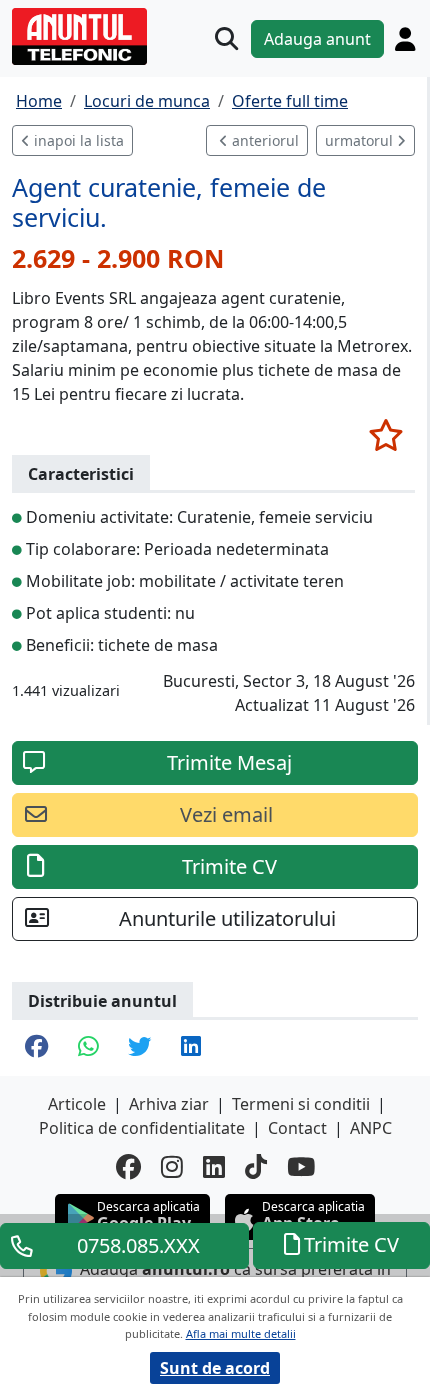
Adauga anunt (317, 39)
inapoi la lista (77, 140)
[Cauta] (226, 38)
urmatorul (361, 140)
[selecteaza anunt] (385, 435)
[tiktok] (256, 1167)
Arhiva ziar (169, 1104)
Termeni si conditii (301, 1104)
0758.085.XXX (138, 1245)
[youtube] (301, 1167)
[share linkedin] (191, 1048)
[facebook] (128, 1167)
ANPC (371, 1128)
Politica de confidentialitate (142, 1128)
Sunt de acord (215, 1368)
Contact (297, 1128)
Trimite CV (229, 866)
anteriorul (263, 140)
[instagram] (172, 1167)
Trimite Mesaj (229, 762)
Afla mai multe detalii (241, 1333)
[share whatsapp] (88, 1048)
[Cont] (405, 39)
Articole (77, 1104)
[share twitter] (139, 1048)
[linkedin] (214, 1167)
